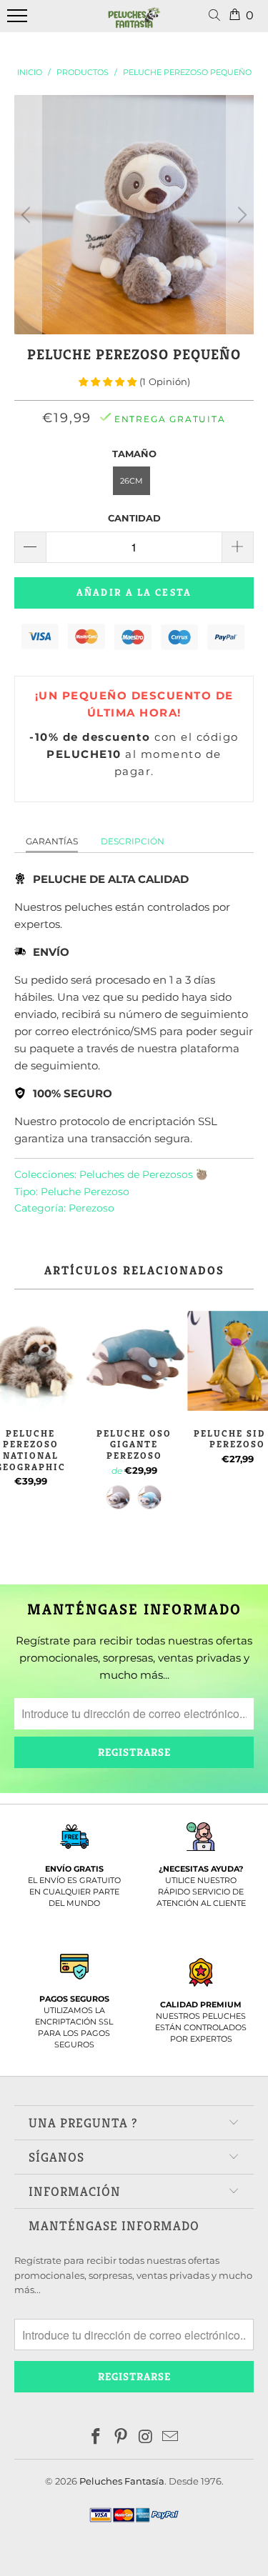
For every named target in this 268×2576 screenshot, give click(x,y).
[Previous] (28, 215)
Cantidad (134, 518)
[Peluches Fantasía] (134, 24)
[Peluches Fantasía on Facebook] (96, 2438)
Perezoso (91, 1208)
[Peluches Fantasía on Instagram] (146, 2438)
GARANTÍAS (52, 841)
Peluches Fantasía (122, 2481)
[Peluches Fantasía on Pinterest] (121, 2438)
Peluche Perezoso (85, 1192)
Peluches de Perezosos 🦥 (144, 1174)
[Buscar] (217, 16)
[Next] (240, 215)
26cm (131, 481)
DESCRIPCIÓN (133, 841)
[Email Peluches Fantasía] (171, 2438)
